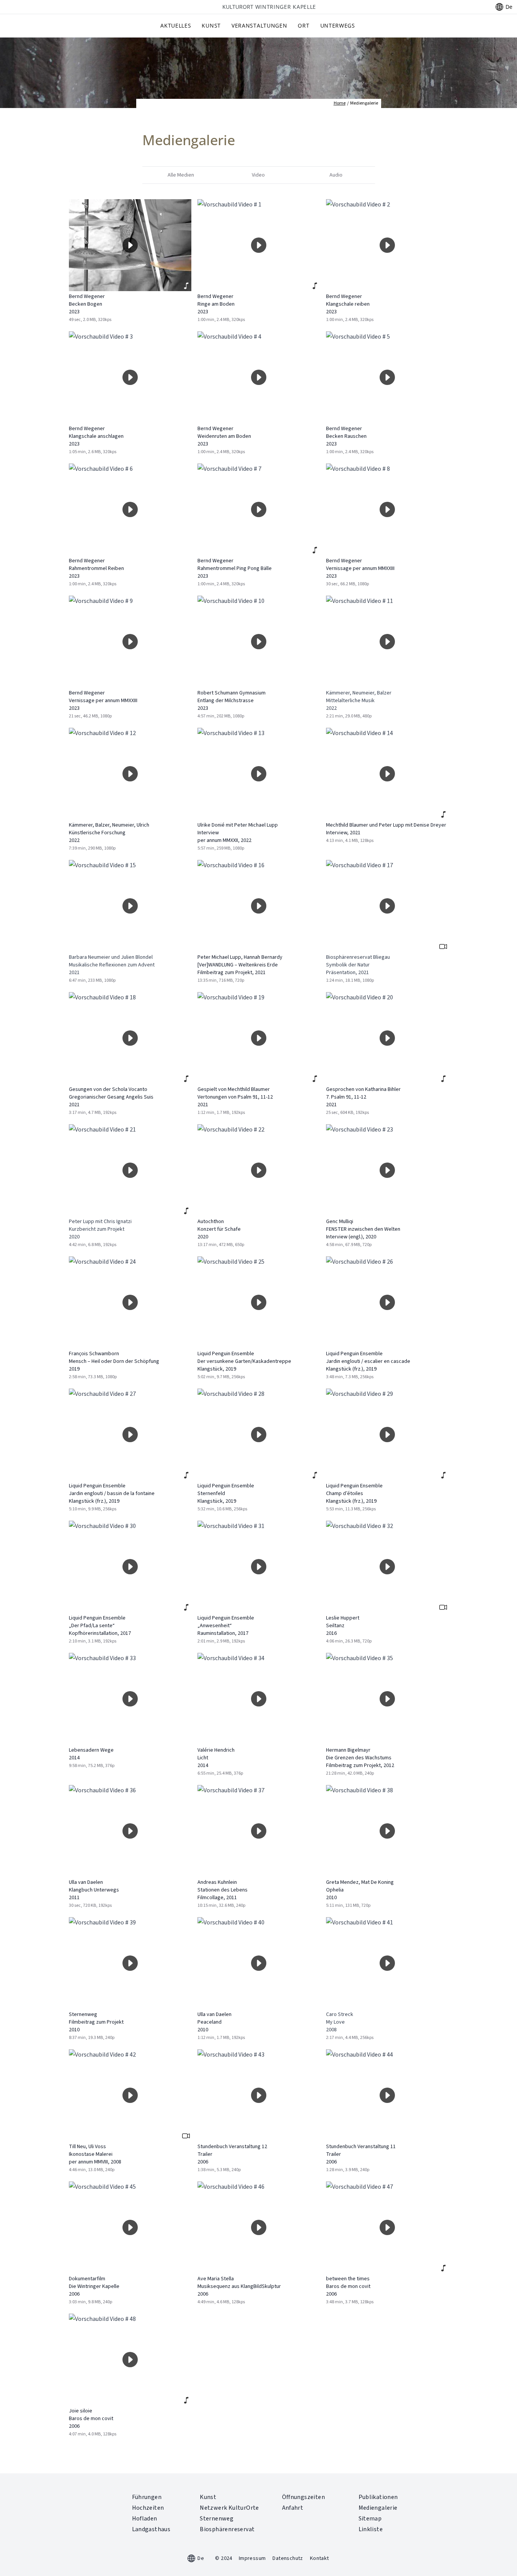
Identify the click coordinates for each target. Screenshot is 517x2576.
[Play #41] (387, 1963)
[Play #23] (387, 1170)
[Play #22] (259, 1170)
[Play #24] (130, 1302)
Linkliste (371, 2529)
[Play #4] (259, 377)
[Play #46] (259, 2227)
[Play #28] (259, 1435)
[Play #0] (130, 245)
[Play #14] (387, 774)
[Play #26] (387, 1302)
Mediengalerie (378, 2508)
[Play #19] (259, 1038)
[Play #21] (130, 1170)
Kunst (211, 25)
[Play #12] (130, 774)
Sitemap (370, 2519)
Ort (303, 25)
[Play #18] (130, 1038)
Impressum (252, 2558)
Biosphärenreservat (227, 2529)
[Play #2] (387, 245)
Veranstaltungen (259, 25)
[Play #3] (130, 377)
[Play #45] (130, 2227)
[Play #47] (387, 2227)
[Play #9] (130, 642)
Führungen (147, 2497)
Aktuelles (176, 25)
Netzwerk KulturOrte (229, 2508)
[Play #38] (387, 1831)
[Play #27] (130, 1435)
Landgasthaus (151, 2529)
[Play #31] (259, 1567)
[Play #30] (130, 1567)
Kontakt (320, 2558)
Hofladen (145, 2519)
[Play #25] (259, 1302)
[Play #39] (130, 1963)
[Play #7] (259, 509)
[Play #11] (387, 642)
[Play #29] (387, 1435)
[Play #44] (387, 2095)
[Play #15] (130, 906)
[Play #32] (387, 1567)
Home (340, 103)
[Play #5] (387, 377)
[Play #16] (259, 906)
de (509, 7)
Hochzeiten (148, 2508)
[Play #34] (259, 1699)
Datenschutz (288, 2558)
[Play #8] (387, 509)
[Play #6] (130, 509)
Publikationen (378, 2497)
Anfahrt (293, 2508)
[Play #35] (387, 1699)
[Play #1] (259, 245)
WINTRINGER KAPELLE (269, 7)
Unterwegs (338, 25)
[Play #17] (387, 906)
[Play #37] (259, 1831)
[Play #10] (259, 642)
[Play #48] (130, 2360)
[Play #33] (130, 1699)
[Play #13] (259, 774)
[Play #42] (130, 2095)
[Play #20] (387, 1038)
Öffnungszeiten (304, 2497)
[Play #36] (130, 1831)
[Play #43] (259, 2095)
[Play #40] (259, 1963)
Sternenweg (217, 2519)
